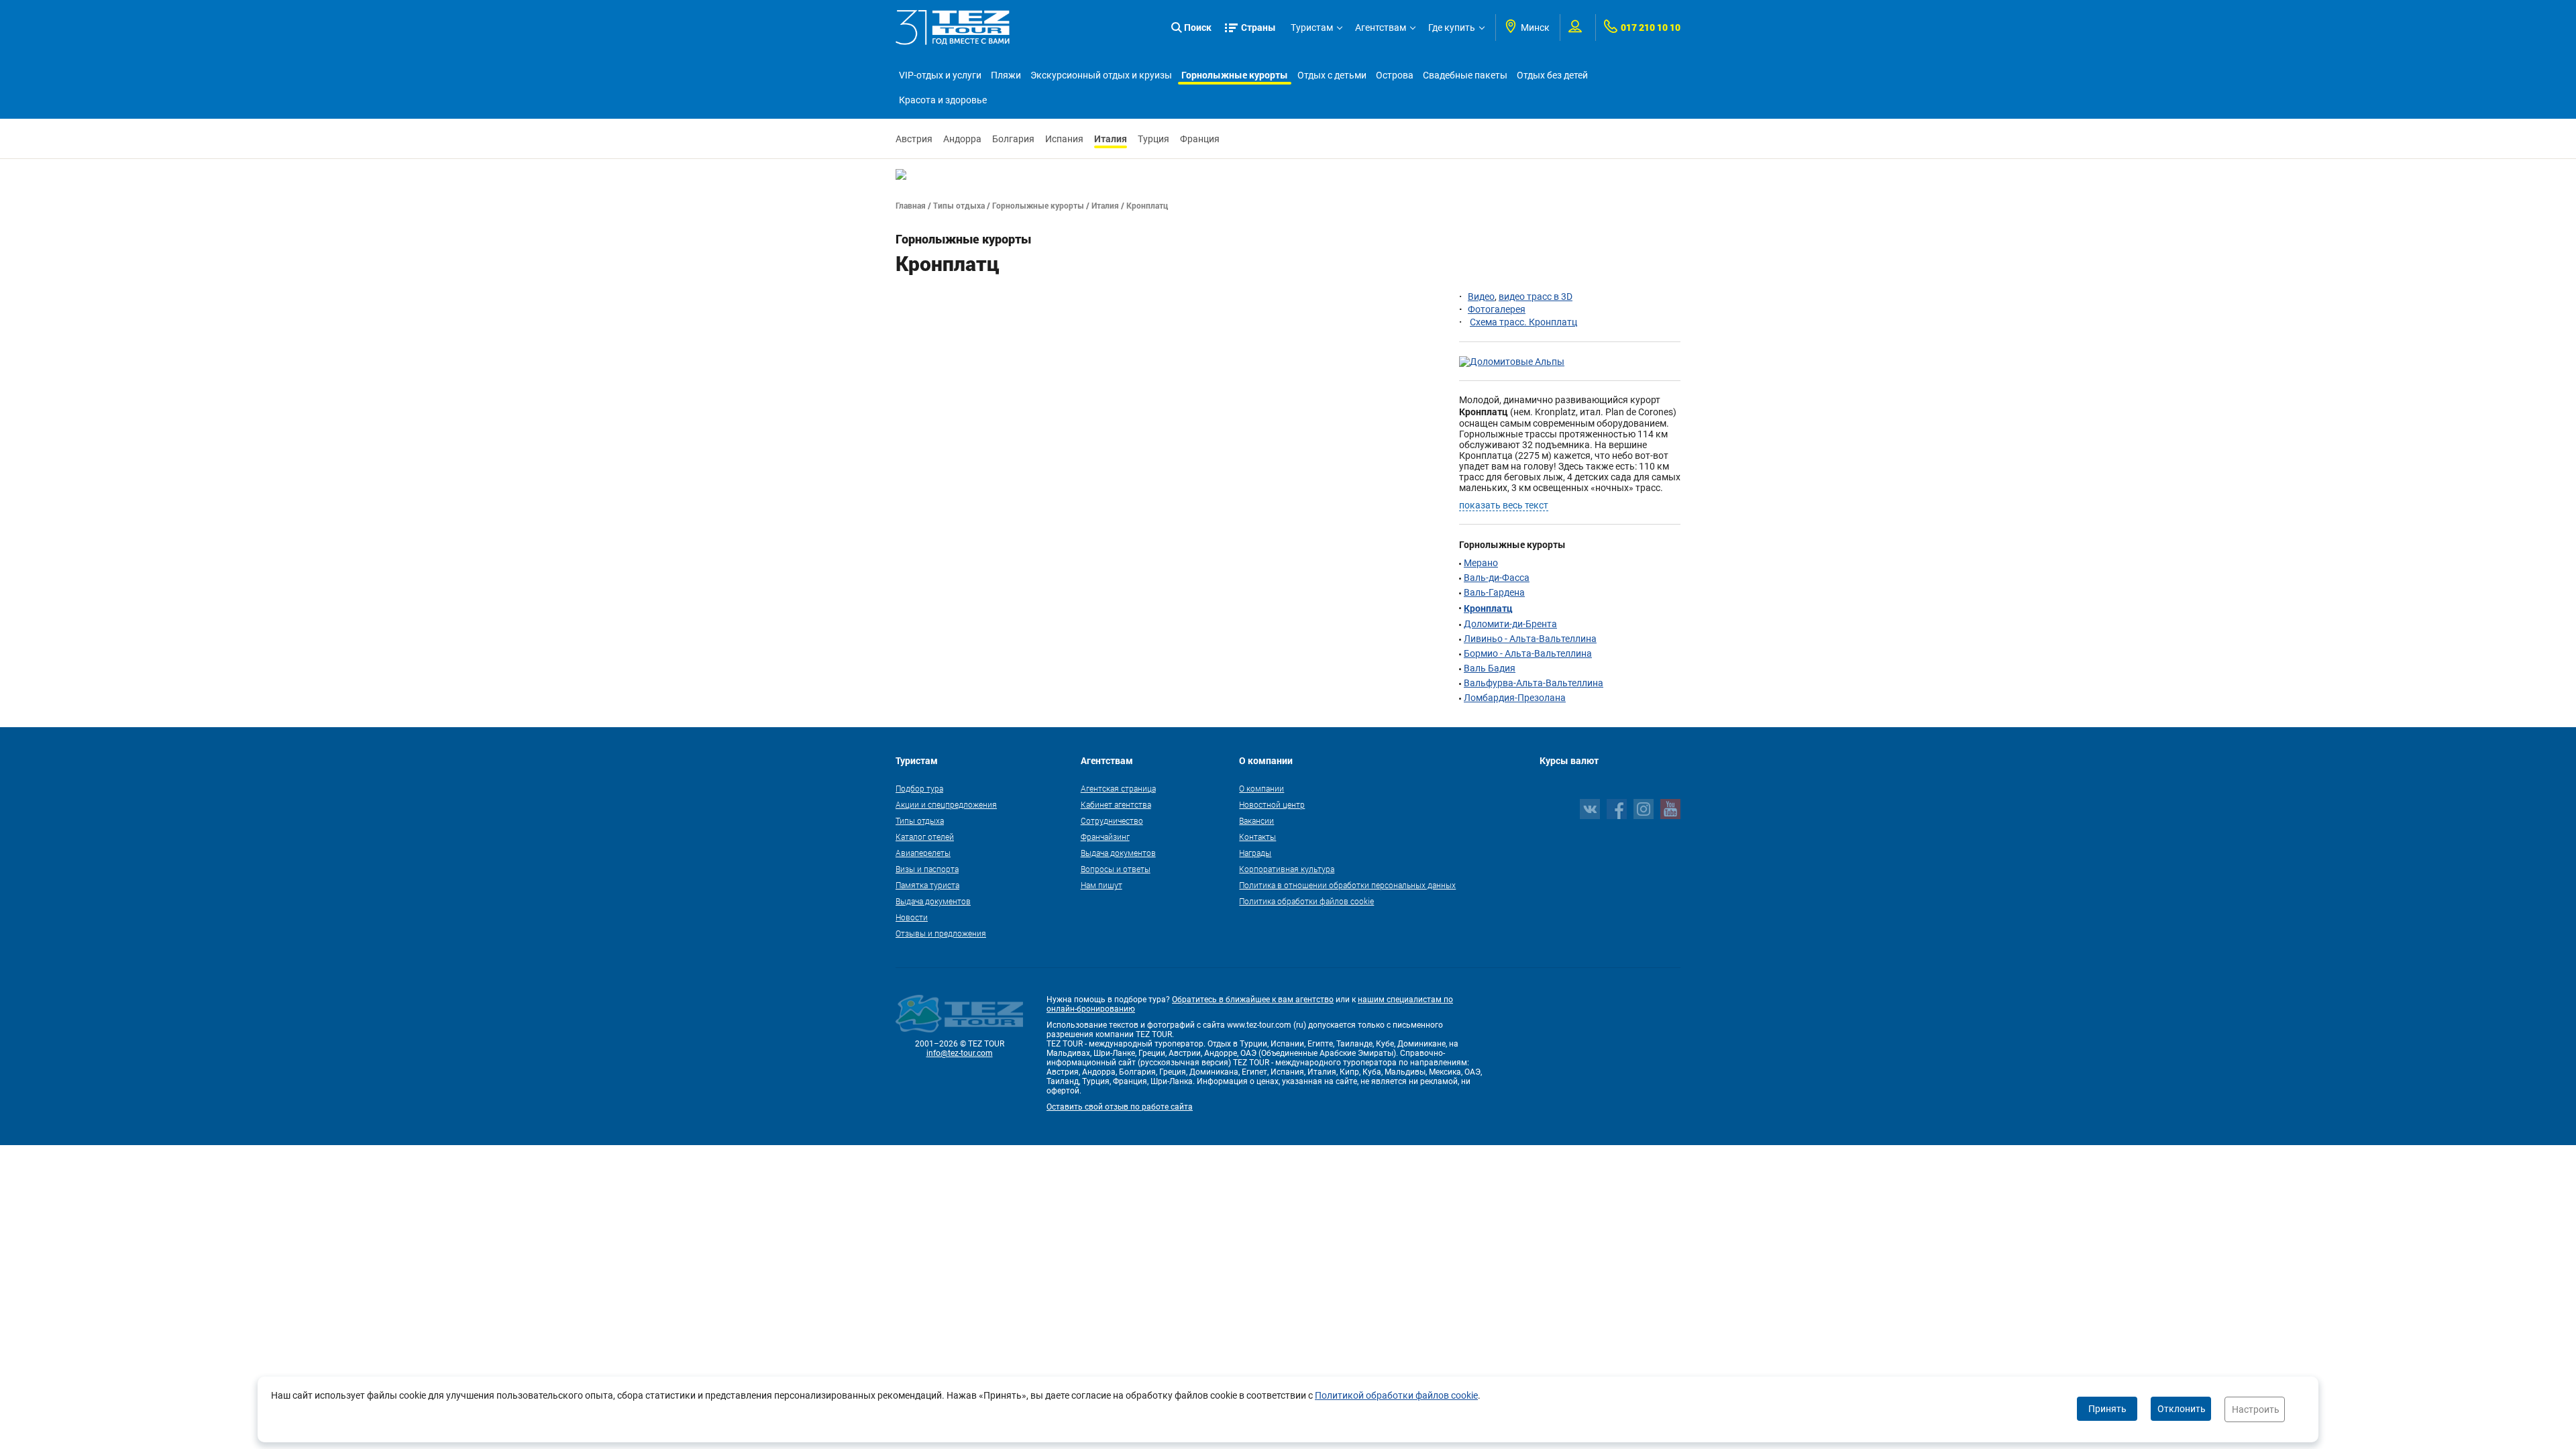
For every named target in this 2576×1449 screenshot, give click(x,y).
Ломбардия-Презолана (1515, 698)
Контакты (1257, 837)
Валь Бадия (1490, 668)
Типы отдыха (959, 205)
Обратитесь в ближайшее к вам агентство (1253, 1000)
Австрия (914, 139)
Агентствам (1381, 28)
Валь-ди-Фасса (1497, 578)
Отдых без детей (1552, 75)
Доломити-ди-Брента (1510, 624)
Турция (1153, 139)
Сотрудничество (1112, 820)
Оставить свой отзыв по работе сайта (1120, 1107)
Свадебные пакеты (1465, 75)
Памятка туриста (927, 885)
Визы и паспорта (927, 869)
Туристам (1312, 28)
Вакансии (1256, 820)
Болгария (1013, 139)
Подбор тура (919, 788)
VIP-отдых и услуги (940, 75)
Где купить (1452, 28)
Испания (1064, 139)
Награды (1255, 853)
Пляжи (1006, 75)
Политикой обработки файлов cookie (1396, 1395)
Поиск (1198, 27)
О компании (1262, 788)
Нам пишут (1102, 885)
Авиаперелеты (923, 853)
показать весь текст (1504, 505)
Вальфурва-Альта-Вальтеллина (1534, 683)
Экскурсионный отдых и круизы (1101, 75)
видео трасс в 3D (1536, 297)
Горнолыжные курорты (1235, 75)
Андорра (962, 139)
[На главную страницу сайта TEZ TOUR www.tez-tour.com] (953, 28)
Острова (1395, 75)
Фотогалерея (1497, 309)
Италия (1111, 139)
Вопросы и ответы (1116, 869)
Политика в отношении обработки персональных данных (1347, 885)
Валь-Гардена (1494, 592)
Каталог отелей (925, 837)
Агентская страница (1118, 788)
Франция (1200, 139)
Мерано (1481, 563)
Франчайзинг (1105, 837)
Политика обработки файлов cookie (1306, 901)
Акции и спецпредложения (946, 804)
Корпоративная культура (1287, 869)
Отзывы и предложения (941, 933)
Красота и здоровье (943, 100)
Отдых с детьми (1332, 75)
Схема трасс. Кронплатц (1523, 322)
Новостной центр (1272, 804)
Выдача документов (933, 901)
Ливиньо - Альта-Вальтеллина (1530, 639)
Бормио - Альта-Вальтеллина (1528, 653)
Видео (1481, 297)
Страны (1258, 27)
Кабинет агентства (1116, 804)
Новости (912, 917)
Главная (911, 205)
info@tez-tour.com (960, 1053)
